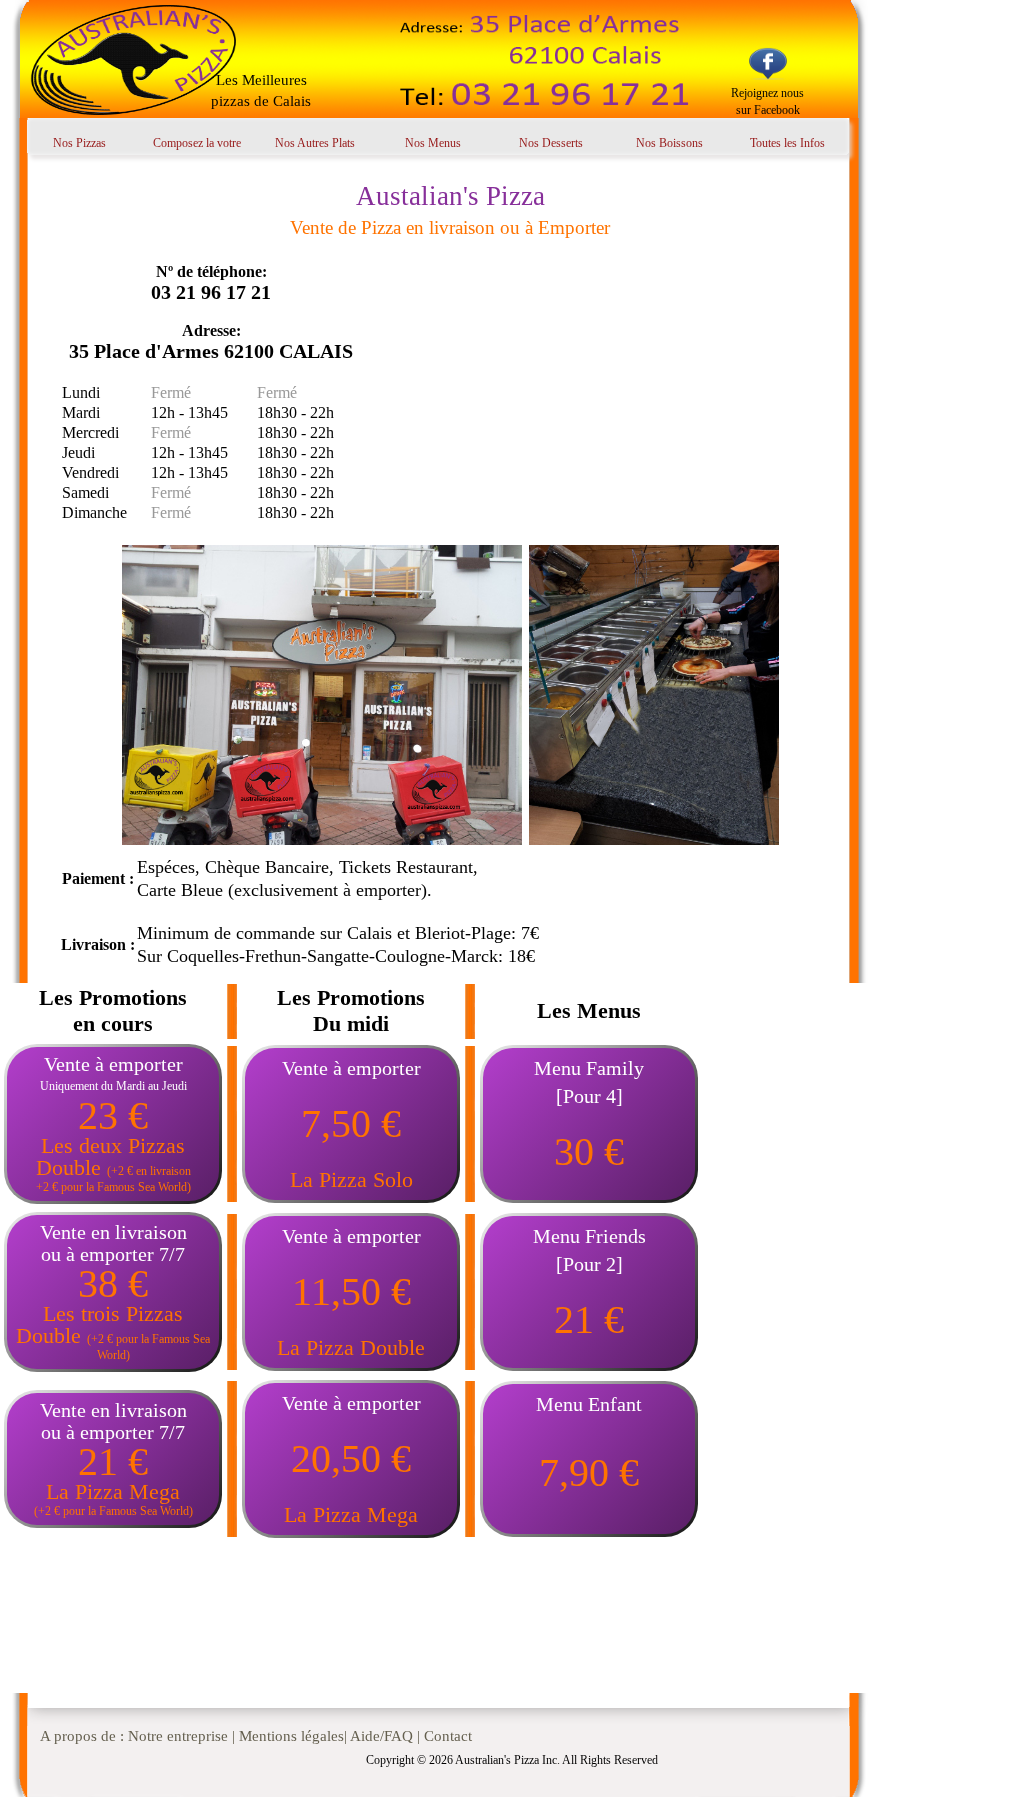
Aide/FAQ (381, 1736)
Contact (448, 1736)
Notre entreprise (178, 1736)
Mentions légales (291, 1736)
